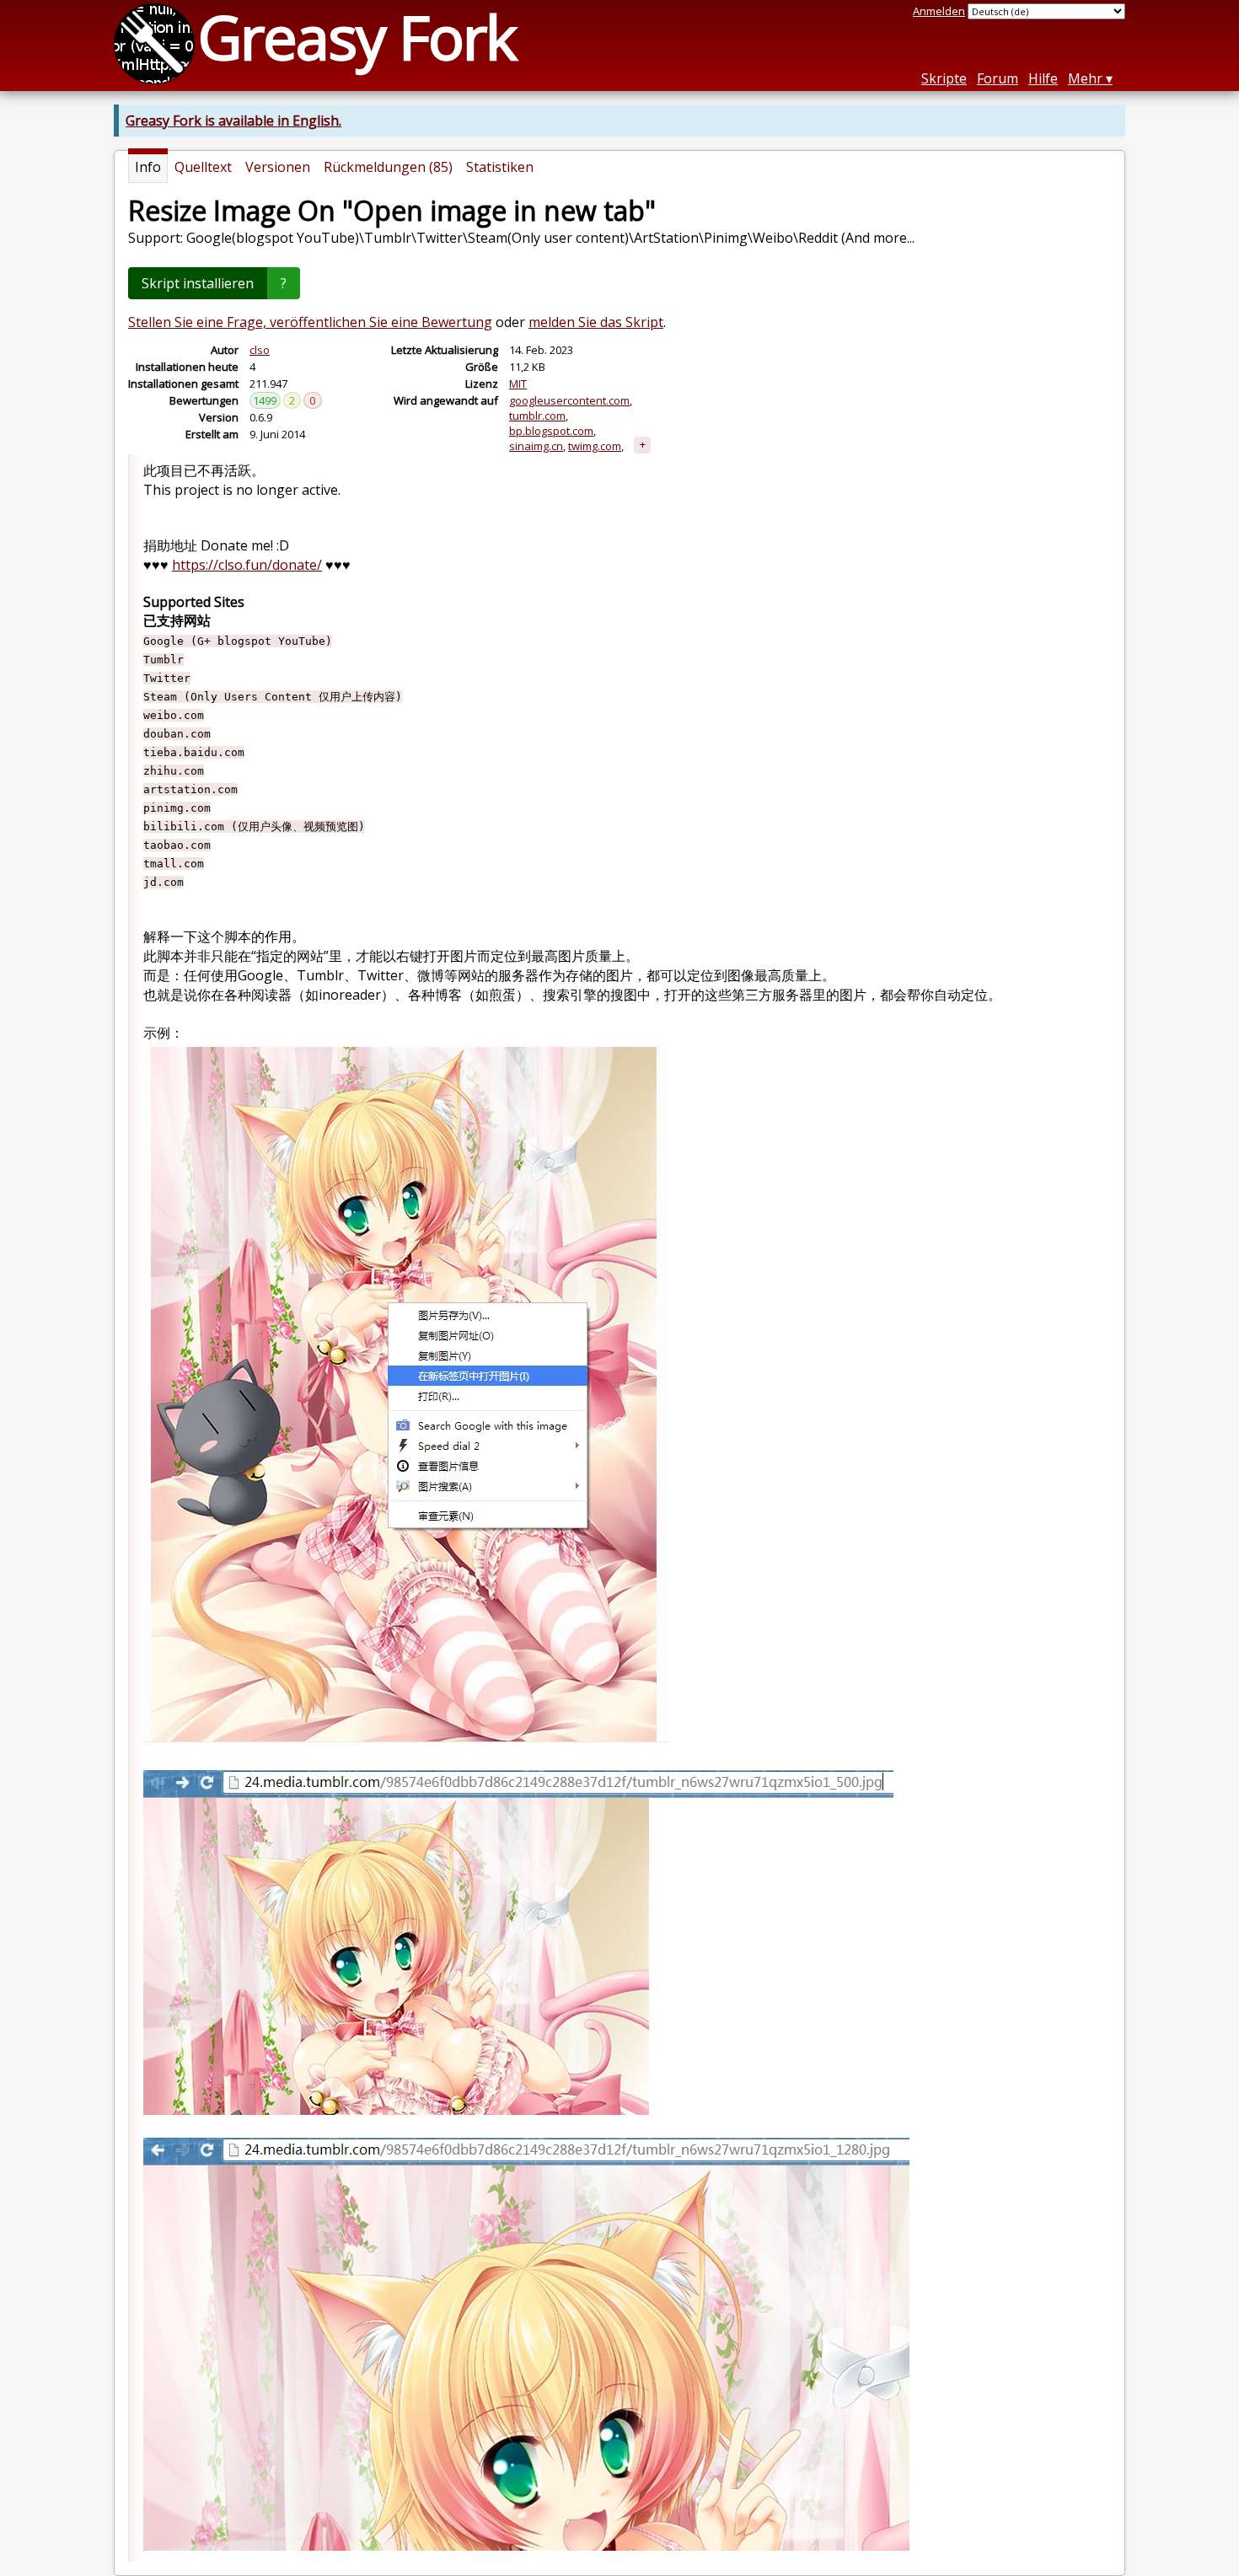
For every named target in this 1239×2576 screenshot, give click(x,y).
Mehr (1085, 78)
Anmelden (939, 11)
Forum (998, 78)
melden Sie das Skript (596, 322)
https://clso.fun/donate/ (247, 565)
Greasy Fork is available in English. (233, 121)
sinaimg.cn (536, 446)
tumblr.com (537, 416)
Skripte (944, 78)
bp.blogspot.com (551, 431)
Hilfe (1043, 78)
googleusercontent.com (569, 400)
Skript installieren (198, 283)
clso (260, 350)
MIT (518, 384)
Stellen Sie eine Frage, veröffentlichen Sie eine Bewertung (310, 322)
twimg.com (595, 446)
